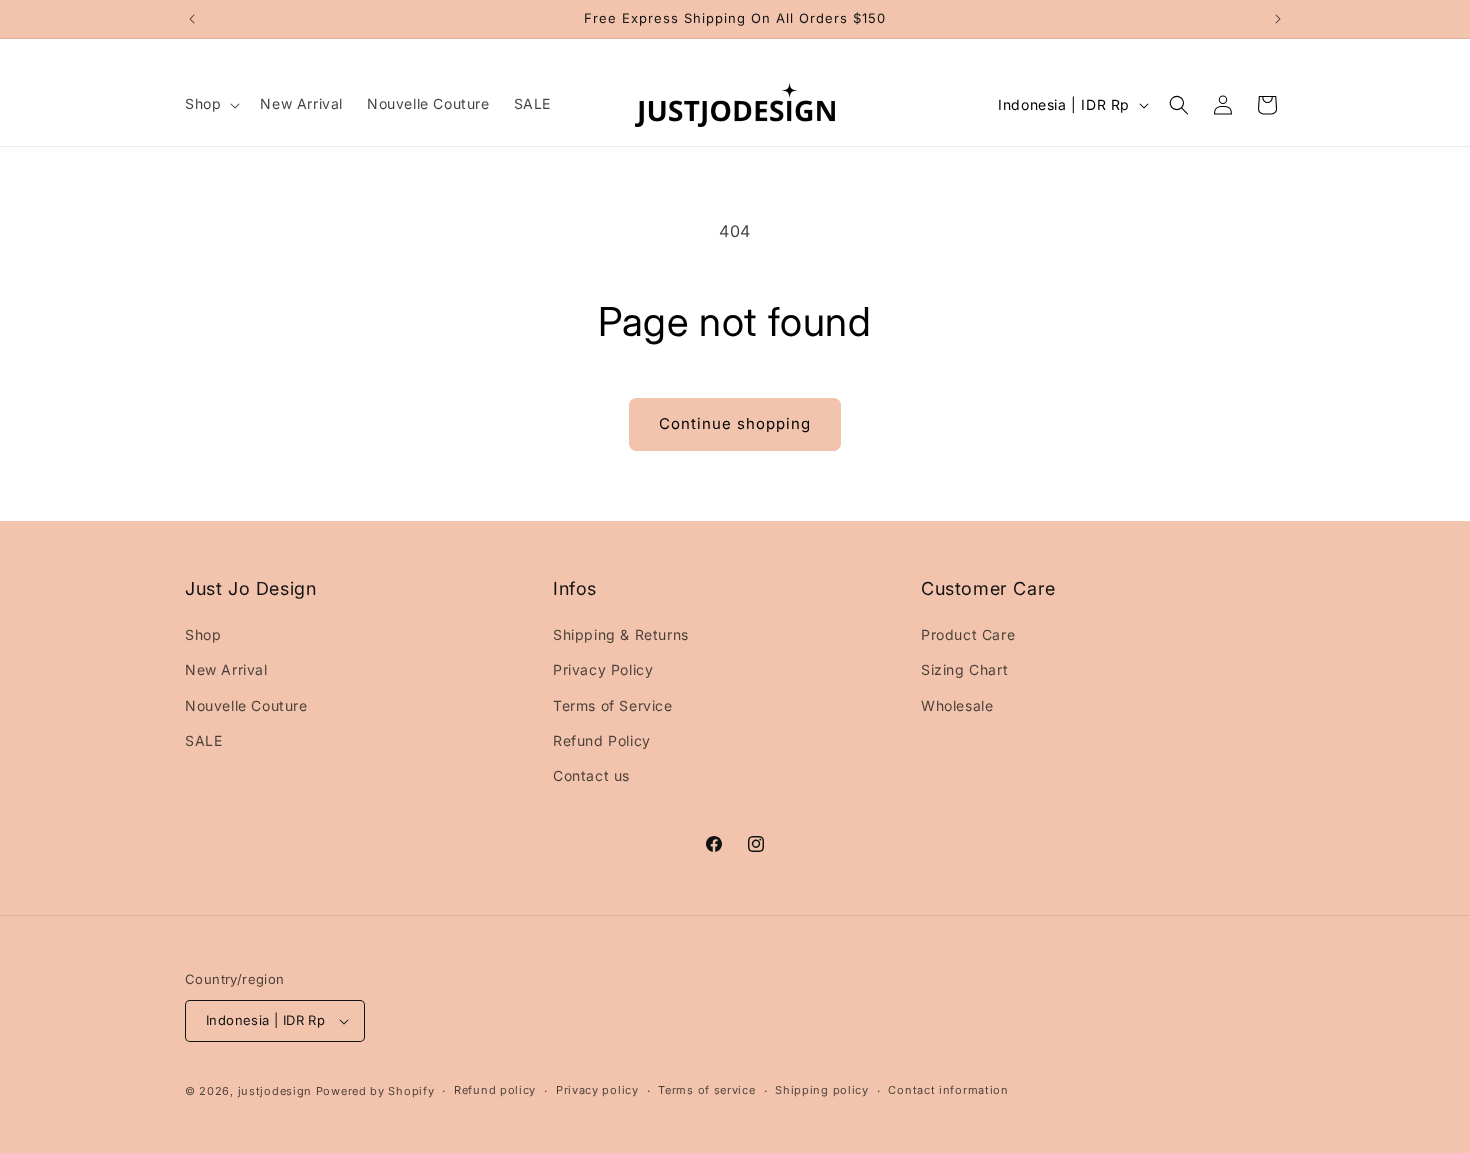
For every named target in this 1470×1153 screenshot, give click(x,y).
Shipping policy (822, 1090)
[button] (210, 104)
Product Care (968, 634)
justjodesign (275, 1091)
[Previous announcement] (192, 19)
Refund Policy (602, 740)
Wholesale (957, 705)
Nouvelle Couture (246, 705)
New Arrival (226, 669)
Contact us (591, 775)
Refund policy (495, 1090)
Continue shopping (735, 423)
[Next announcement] (1278, 19)
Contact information (948, 1090)
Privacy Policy (603, 669)
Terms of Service (613, 705)
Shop (203, 634)
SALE (203, 740)
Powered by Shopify (375, 1091)
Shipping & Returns (621, 634)
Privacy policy (597, 1090)
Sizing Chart (964, 669)
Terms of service (706, 1090)
